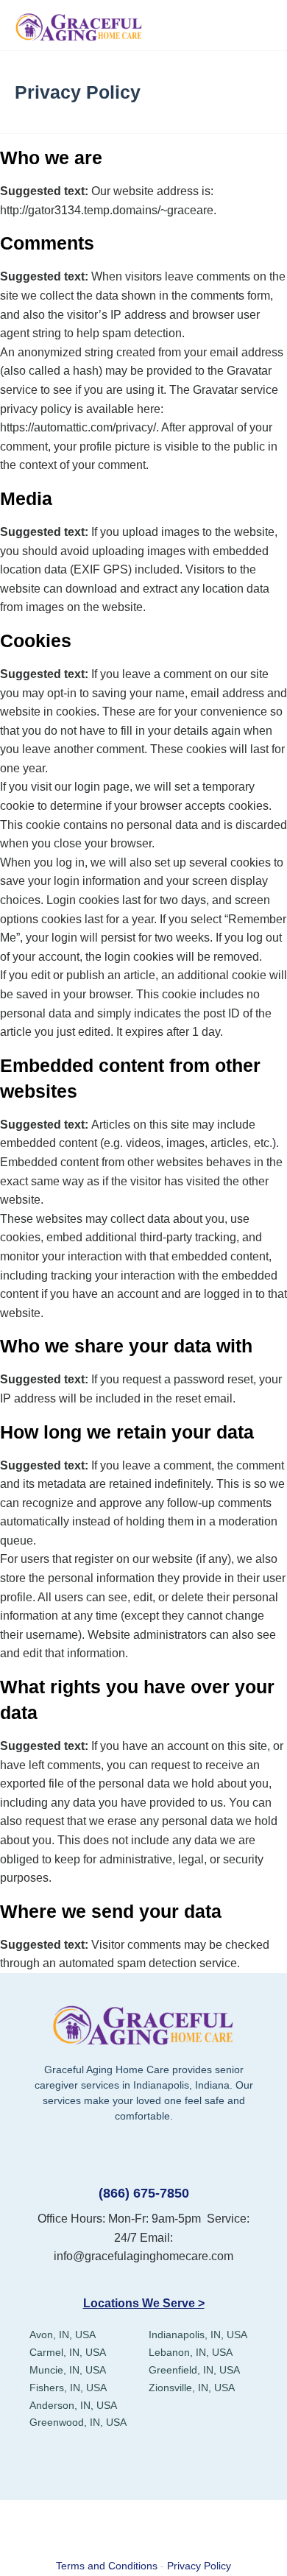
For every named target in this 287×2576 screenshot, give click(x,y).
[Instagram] (197, 2462)
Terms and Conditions (107, 2566)
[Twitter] (125, 2462)
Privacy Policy (199, 2566)
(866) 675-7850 (144, 2193)
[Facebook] (90, 2462)
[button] (260, 25)
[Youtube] (162, 2462)
